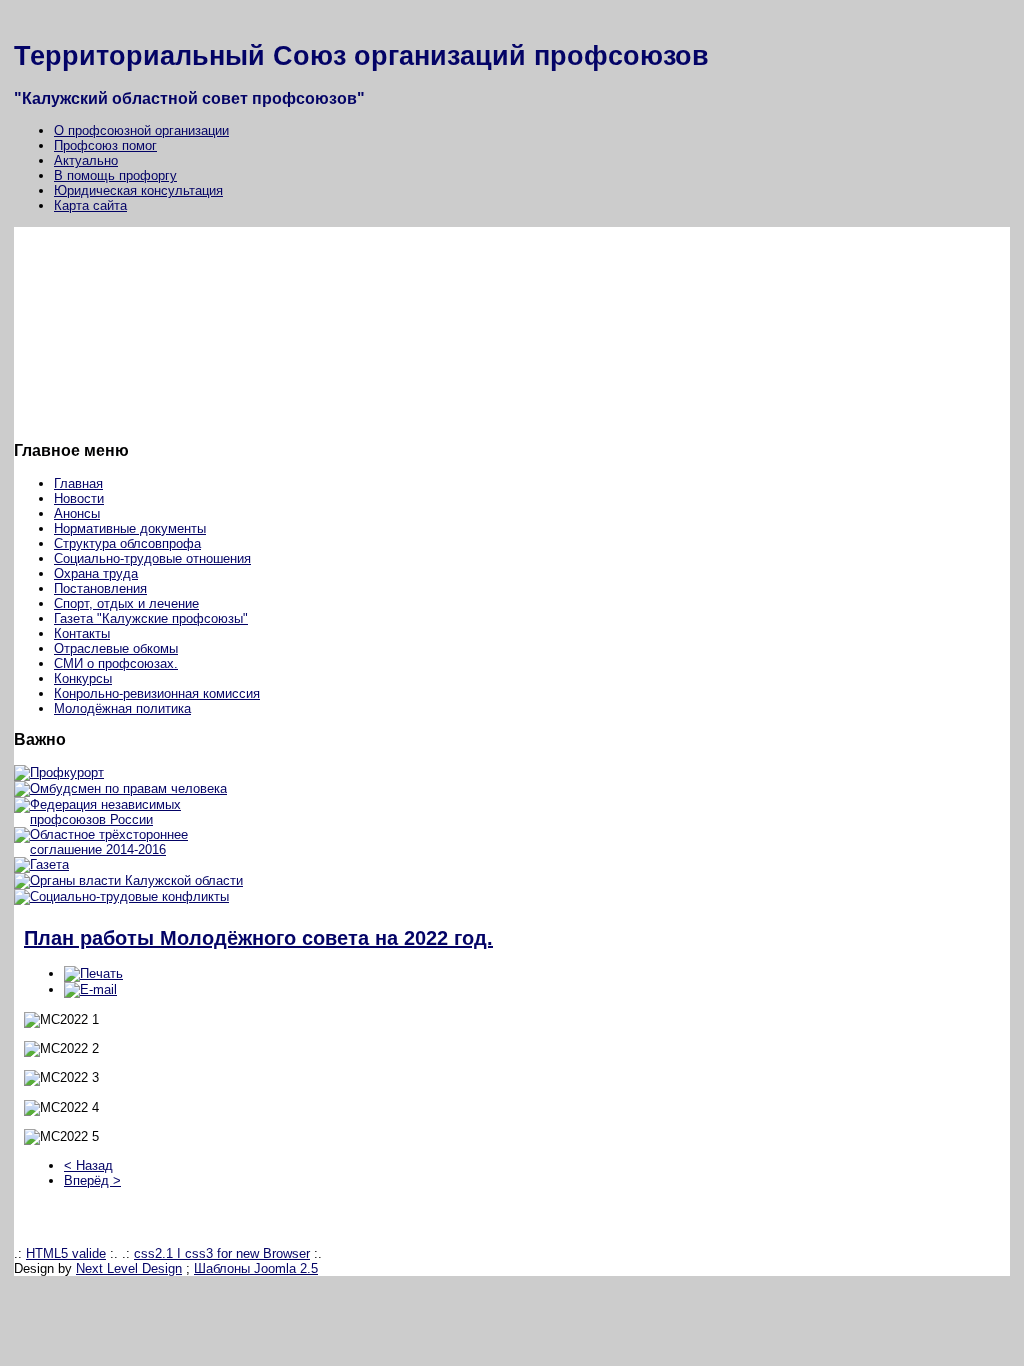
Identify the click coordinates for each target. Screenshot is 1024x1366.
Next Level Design (129, 1268)
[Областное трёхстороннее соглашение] (137, 849)
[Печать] (93, 973)
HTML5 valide (66, 1253)
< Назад (88, 1165)
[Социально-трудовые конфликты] (121, 896)
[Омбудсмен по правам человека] (120, 788)
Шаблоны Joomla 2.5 (256, 1268)
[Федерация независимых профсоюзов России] (137, 819)
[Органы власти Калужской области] (128, 880)
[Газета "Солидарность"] (41, 864)
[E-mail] (90, 989)
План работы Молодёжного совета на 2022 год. (258, 938)
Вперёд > (92, 1180)
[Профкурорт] (59, 772)
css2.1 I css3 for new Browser (222, 1253)
